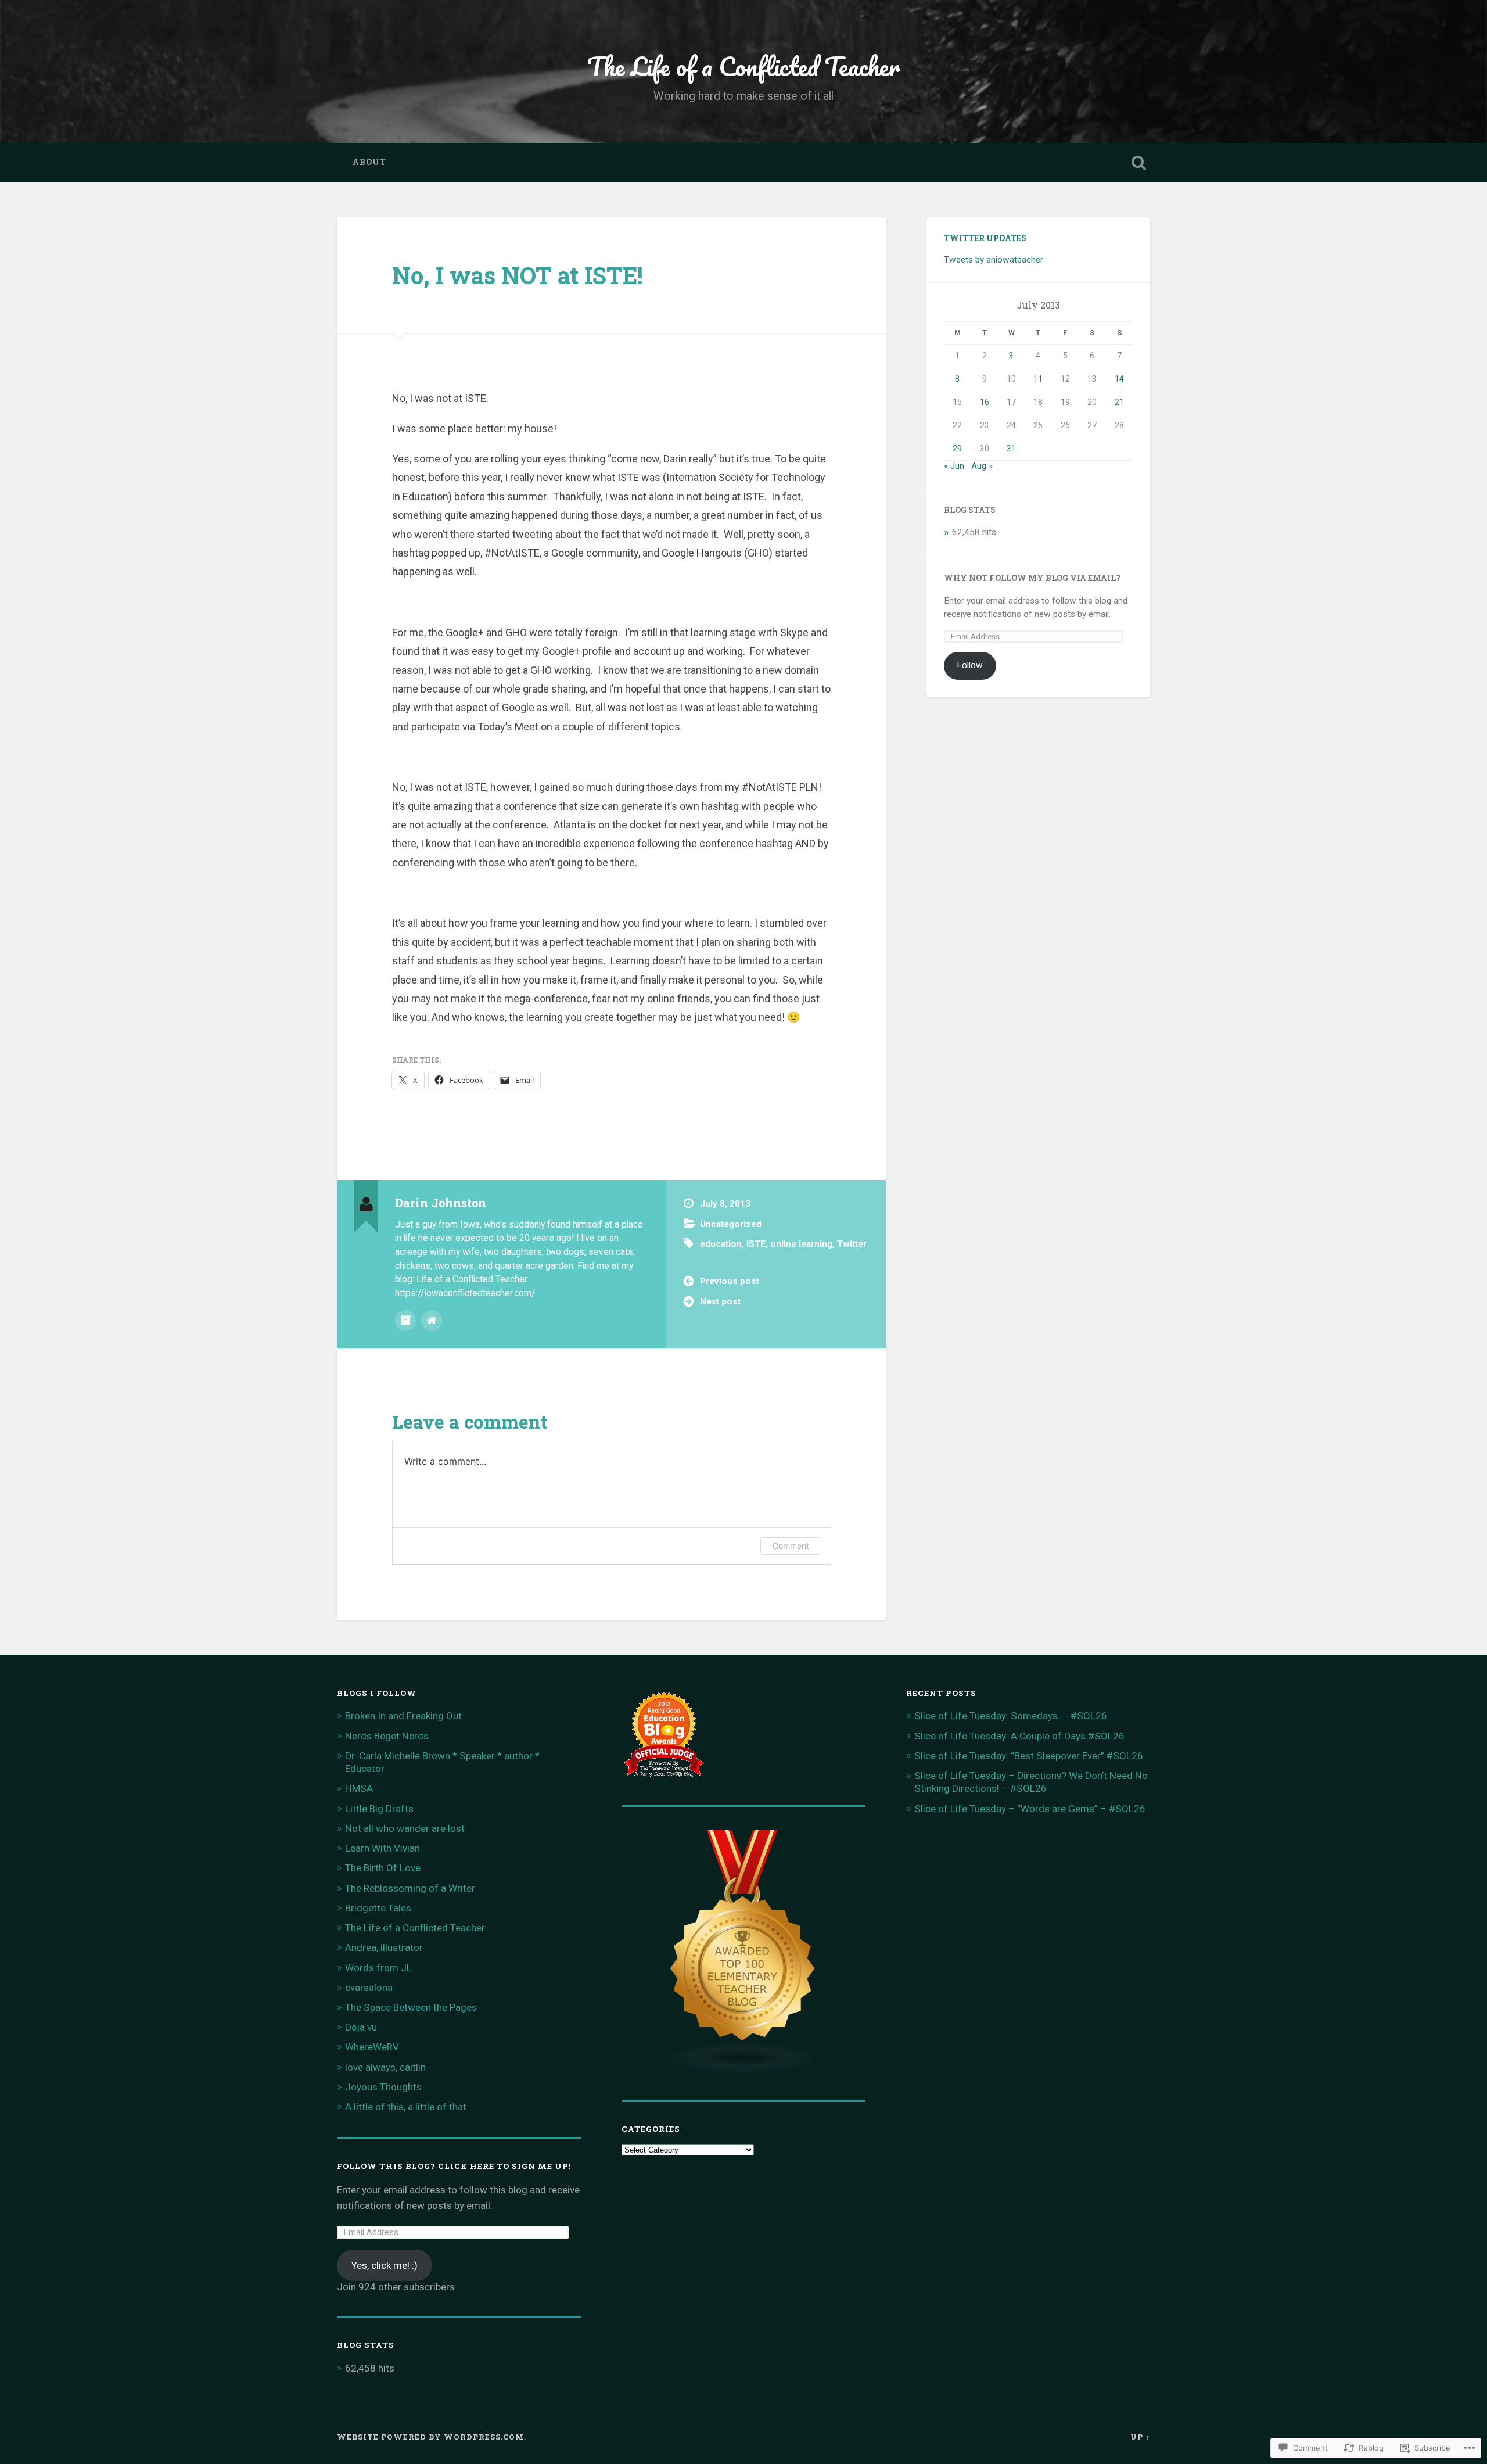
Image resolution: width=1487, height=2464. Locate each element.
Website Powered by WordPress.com (430, 2437)
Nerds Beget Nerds (387, 1736)
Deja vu (361, 2027)
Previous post (730, 1281)
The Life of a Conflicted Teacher (744, 66)
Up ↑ (1140, 2437)
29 (957, 449)
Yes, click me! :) (385, 2265)
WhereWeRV (372, 2047)
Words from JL (378, 1968)
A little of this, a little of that (406, 2107)
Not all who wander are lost (405, 1828)
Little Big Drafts (379, 1809)
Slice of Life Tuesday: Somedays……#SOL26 (1011, 1716)
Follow (970, 665)
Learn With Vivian (382, 1848)
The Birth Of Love (383, 1868)
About (369, 162)
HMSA (359, 1788)
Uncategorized (731, 1224)
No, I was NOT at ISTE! (518, 275)
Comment (791, 1546)
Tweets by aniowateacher (994, 260)
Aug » (982, 466)
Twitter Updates (985, 238)
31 (1011, 449)
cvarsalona (369, 1988)
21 (1119, 402)
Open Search (1138, 163)
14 (1119, 379)
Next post (720, 1301)
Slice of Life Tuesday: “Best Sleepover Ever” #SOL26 (1029, 1756)
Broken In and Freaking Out (403, 1716)
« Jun (954, 466)
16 (985, 402)
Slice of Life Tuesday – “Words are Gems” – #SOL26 (1030, 1809)
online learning (801, 1244)
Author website (432, 1321)
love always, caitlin (385, 2067)
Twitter (852, 1244)
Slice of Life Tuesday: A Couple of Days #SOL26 (1019, 1736)
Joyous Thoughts (383, 2087)
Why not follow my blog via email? (1032, 578)
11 (1038, 379)
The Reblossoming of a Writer (410, 1888)
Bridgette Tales (378, 1908)
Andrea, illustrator (384, 1947)
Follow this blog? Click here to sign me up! (454, 2166)
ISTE (756, 1244)
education (721, 1244)
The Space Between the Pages (411, 2007)
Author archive (405, 1321)
